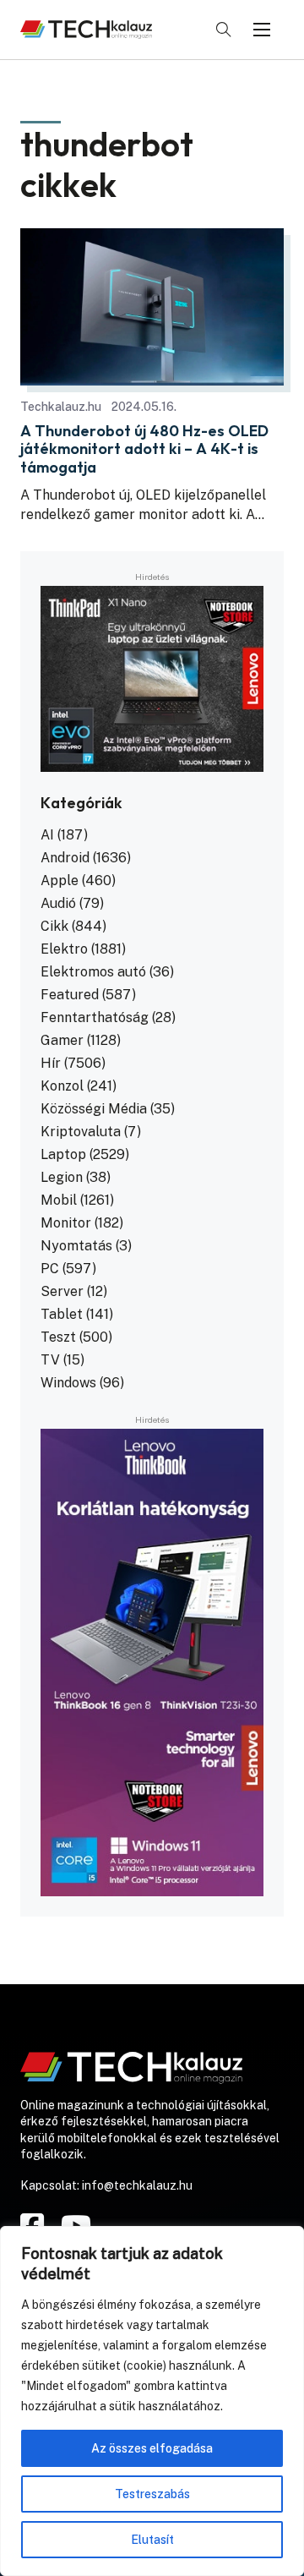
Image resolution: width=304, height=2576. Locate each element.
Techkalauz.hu (61, 407)
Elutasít (152, 2540)
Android (65, 858)
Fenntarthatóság (95, 1017)
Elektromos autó (93, 972)
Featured (70, 995)
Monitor (66, 1223)
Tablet (62, 1314)
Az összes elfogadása (152, 2448)
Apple (60, 881)
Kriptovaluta (81, 1132)
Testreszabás (152, 2494)
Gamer (62, 1040)
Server (62, 1291)
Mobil (59, 1200)
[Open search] (224, 30)
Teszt (58, 1337)
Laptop (63, 1154)
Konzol (62, 1086)
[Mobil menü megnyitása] (262, 30)
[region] (152, 2401)
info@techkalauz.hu (137, 2185)
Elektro (64, 949)
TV (50, 1360)
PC (50, 1269)
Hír (51, 1063)
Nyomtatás (76, 1246)
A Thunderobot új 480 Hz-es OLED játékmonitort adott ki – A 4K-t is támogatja (144, 449)
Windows (68, 1383)
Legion (62, 1177)
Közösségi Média (94, 1109)
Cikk (54, 926)
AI (47, 835)
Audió (58, 903)
